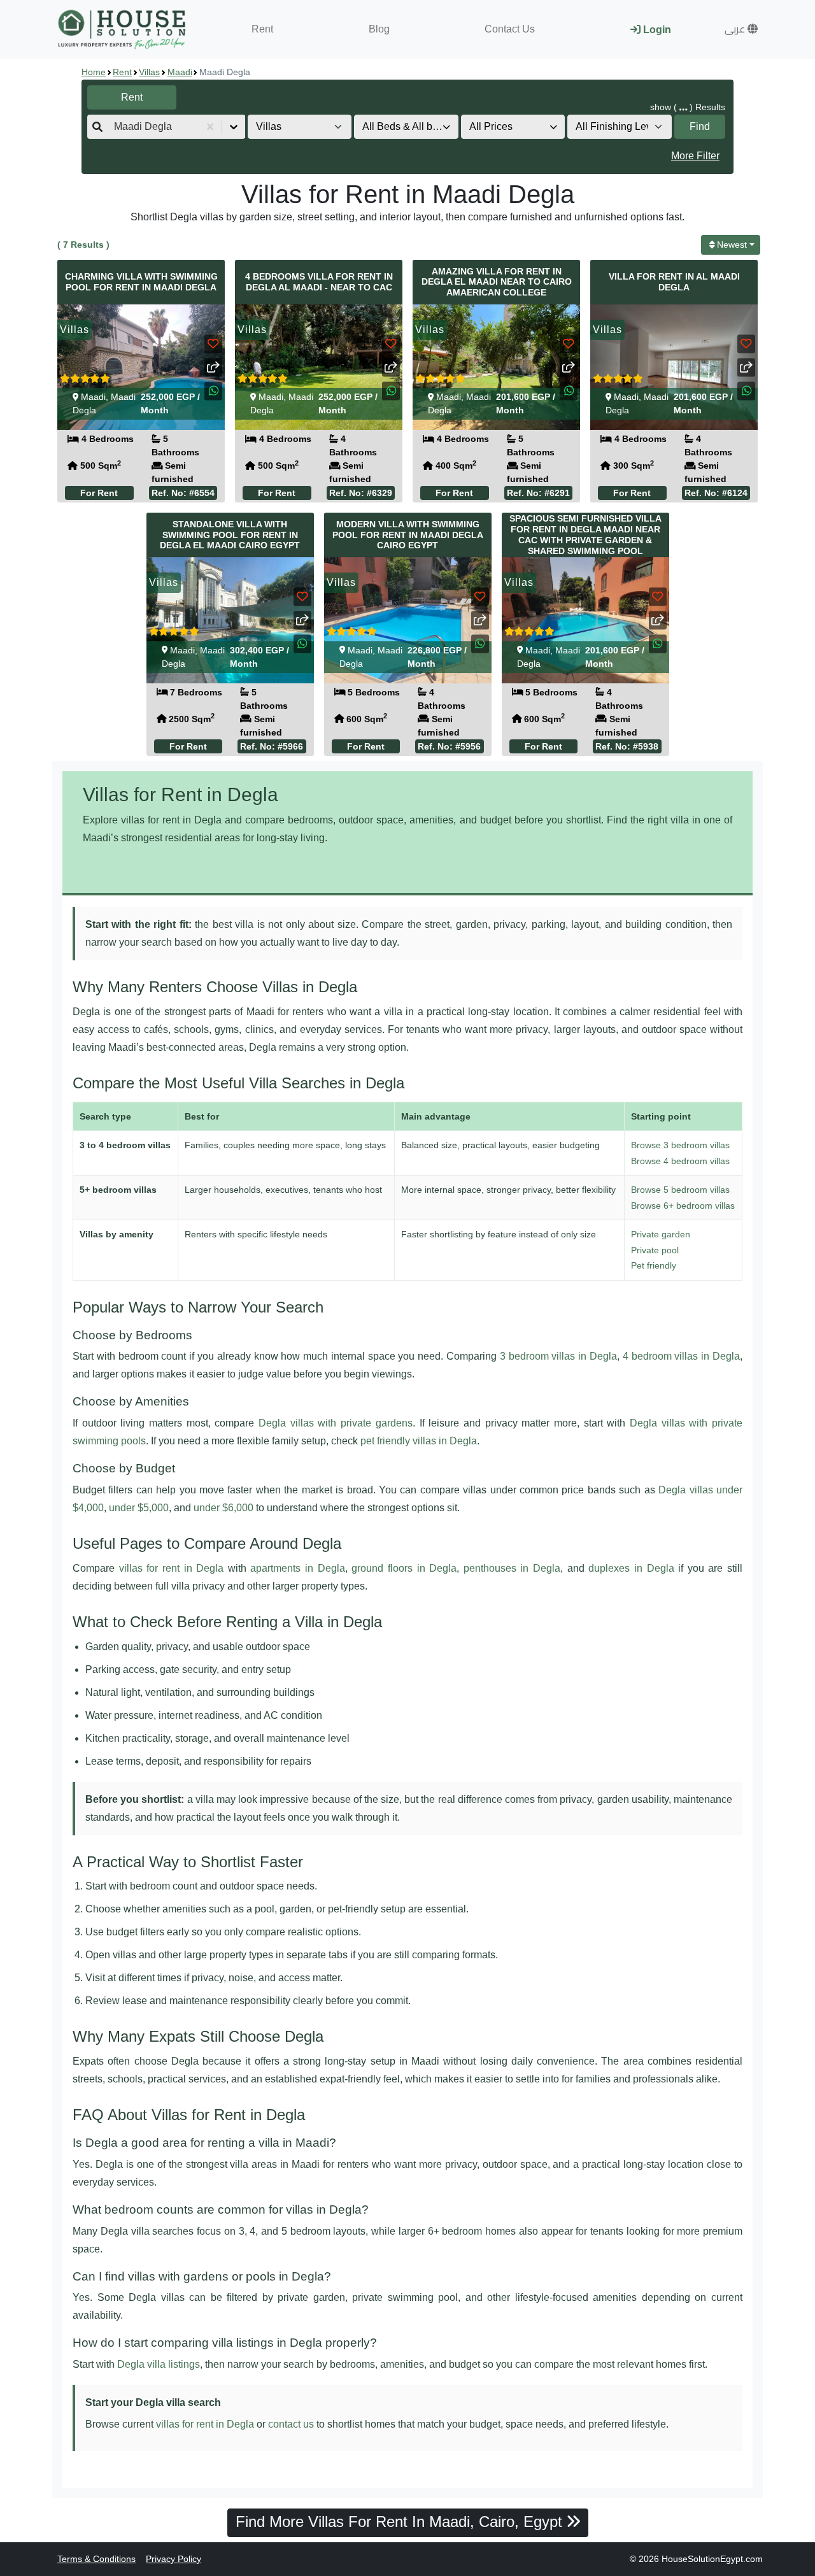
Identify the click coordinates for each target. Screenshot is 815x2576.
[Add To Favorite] (213, 344)
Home (94, 72)
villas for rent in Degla (172, 1568)
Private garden (661, 1234)
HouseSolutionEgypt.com (712, 2559)
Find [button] (700, 126)
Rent (262, 29)
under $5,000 (139, 1508)
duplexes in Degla (631, 1568)
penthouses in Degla (512, 1568)
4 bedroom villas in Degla (681, 1356)
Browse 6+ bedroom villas (683, 1206)
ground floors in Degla (404, 1568)
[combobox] (115, 127)
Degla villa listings (159, 2364)
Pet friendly (654, 1265)
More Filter (695, 156)
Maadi (180, 72)
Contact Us (510, 29)
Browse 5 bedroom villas (680, 1190)
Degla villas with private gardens (336, 1423)
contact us (291, 2424)
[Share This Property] (213, 367)
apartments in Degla (297, 1568)
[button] (741, 29)
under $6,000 (223, 1508)
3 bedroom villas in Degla (558, 1356)
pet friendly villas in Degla (419, 1441)
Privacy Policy (174, 2559)
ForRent (99, 493)
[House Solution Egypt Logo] (123, 30)
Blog (379, 29)
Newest (732, 245)
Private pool (655, 1250)
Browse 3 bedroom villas (680, 1145)
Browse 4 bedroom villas (680, 1161)
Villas (149, 72)
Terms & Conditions (96, 2559)
